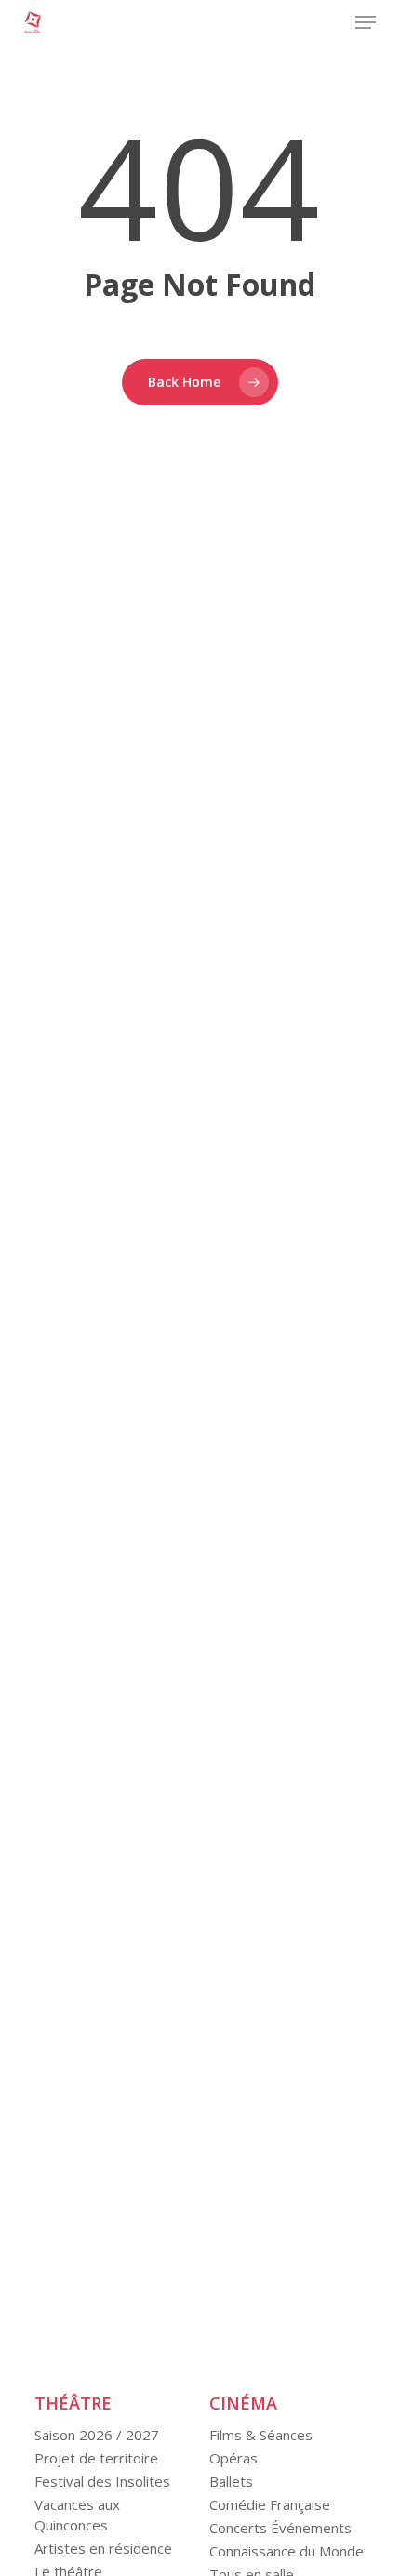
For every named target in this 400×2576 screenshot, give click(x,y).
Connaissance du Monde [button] (287, 2551)
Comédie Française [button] (270, 2504)
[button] (366, 22)
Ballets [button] (231, 2481)
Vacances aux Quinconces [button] (77, 2515)
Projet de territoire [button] (96, 2458)
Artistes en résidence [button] (103, 2548)
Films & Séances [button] (261, 2435)
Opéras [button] (233, 2458)
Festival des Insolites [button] (102, 2481)
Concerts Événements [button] (280, 2528)
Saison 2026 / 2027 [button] (97, 2435)
